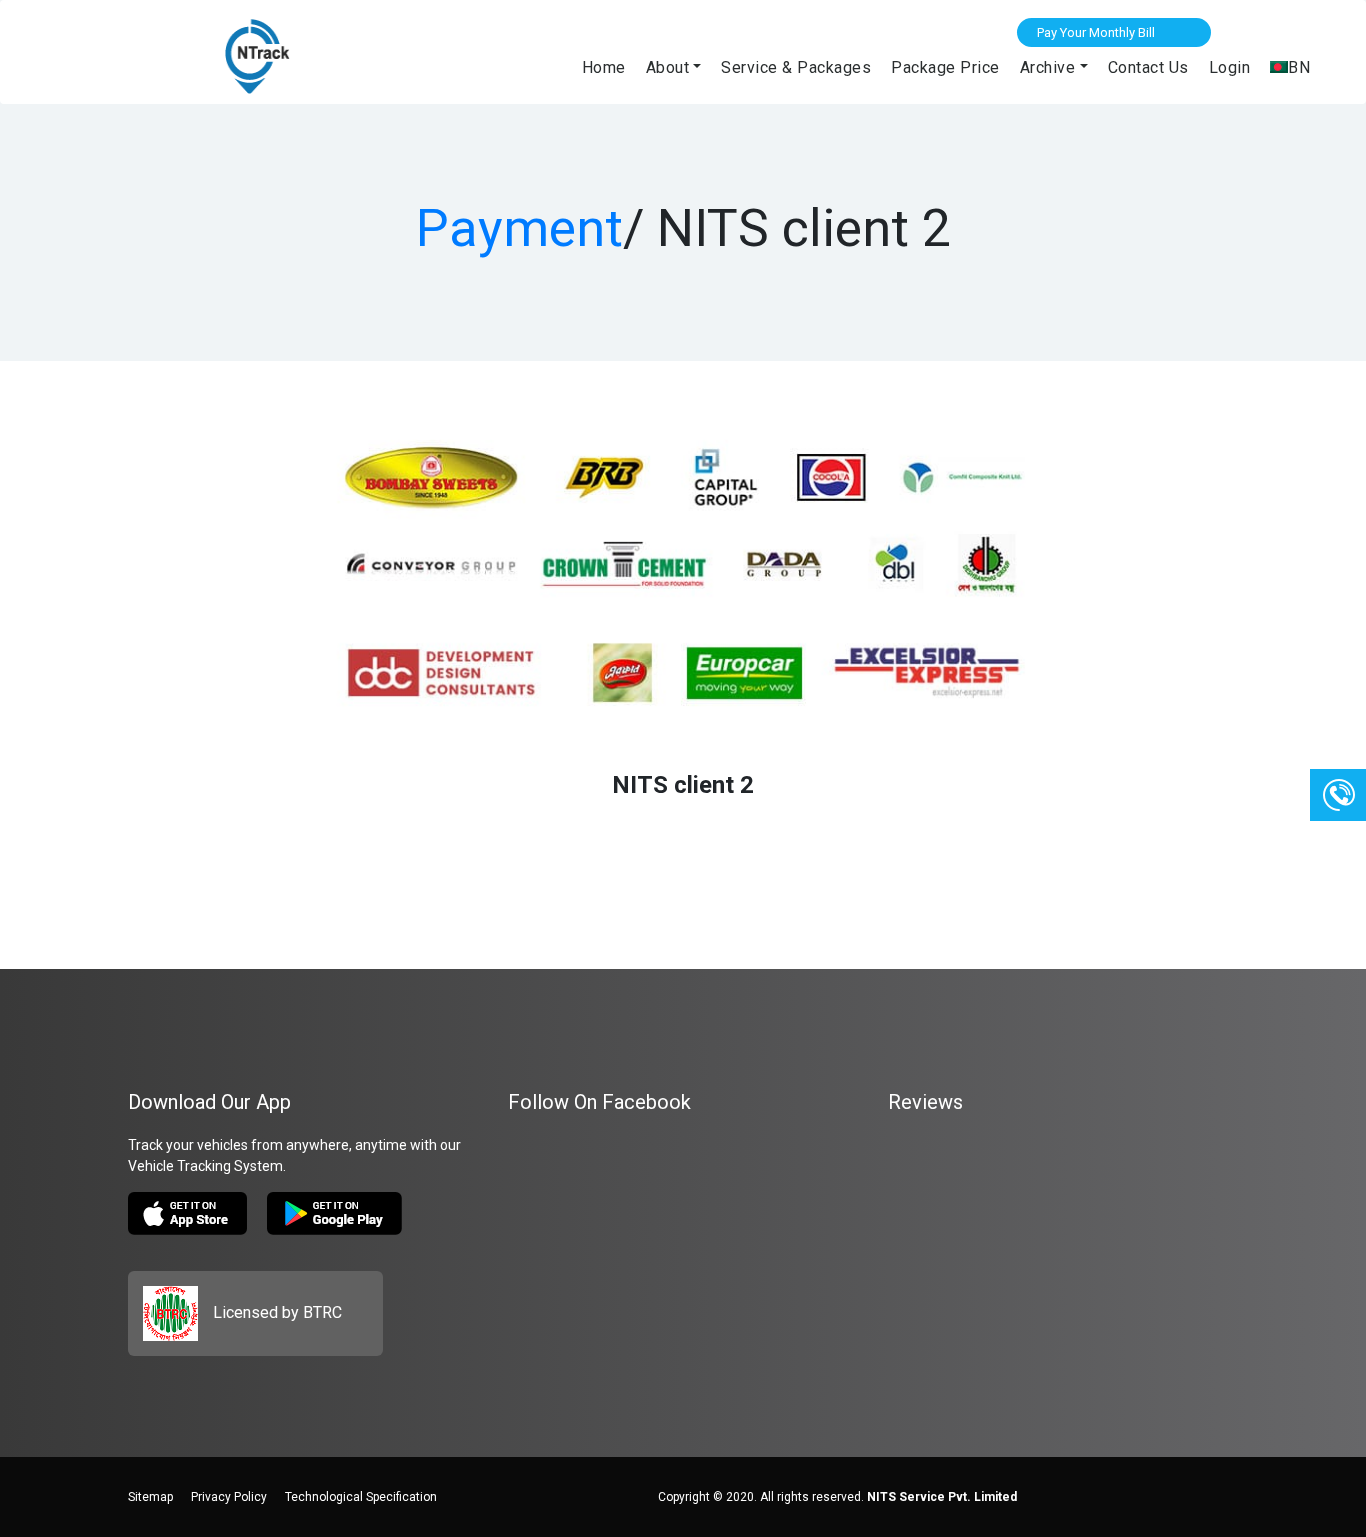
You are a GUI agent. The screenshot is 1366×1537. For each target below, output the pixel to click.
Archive (1048, 67)
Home (604, 67)
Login (1230, 67)
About (668, 67)
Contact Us (1148, 67)
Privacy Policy (229, 1497)
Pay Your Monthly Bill (1096, 32)
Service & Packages (796, 67)
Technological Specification (361, 1497)
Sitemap (150, 1497)
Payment (519, 228)
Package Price (945, 67)
